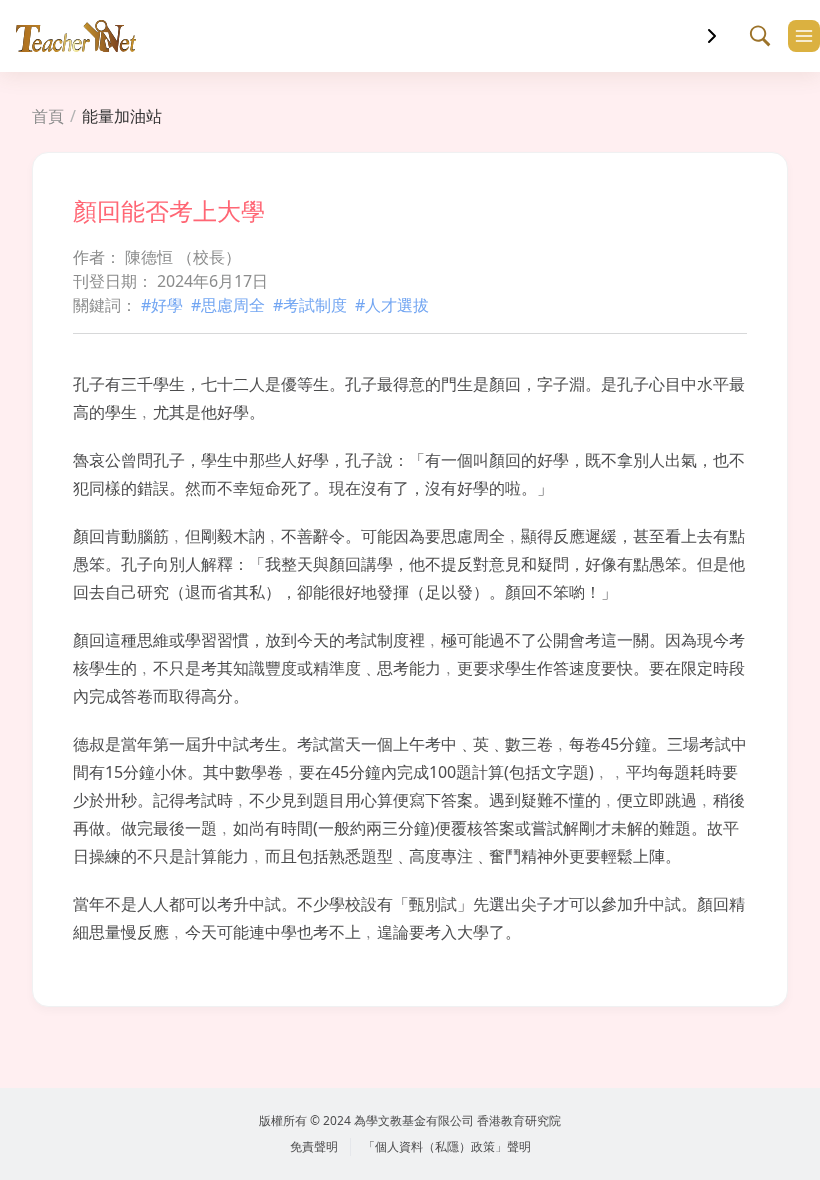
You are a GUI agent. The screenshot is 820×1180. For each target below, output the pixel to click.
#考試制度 (310, 305)
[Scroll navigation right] (712, 36)
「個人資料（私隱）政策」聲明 (447, 1146)
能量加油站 (122, 116)
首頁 (48, 116)
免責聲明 (314, 1146)
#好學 (162, 305)
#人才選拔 (392, 305)
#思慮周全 (228, 305)
